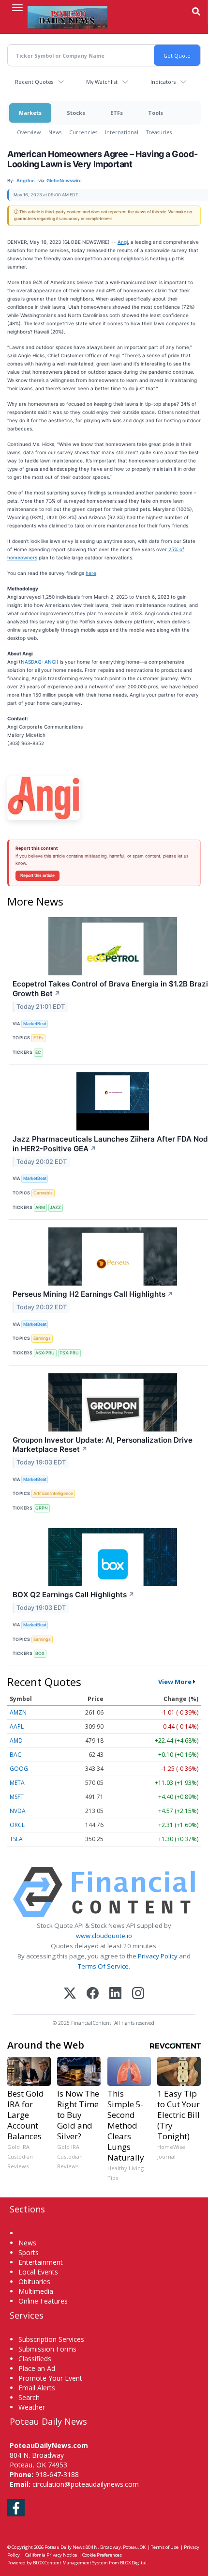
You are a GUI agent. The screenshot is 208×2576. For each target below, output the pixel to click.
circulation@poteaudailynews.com (86, 2484)
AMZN (18, 1712)
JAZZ (55, 1207)
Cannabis (43, 1193)
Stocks (76, 113)
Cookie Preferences (102, 2555)
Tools (156, 113)
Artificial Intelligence (53, 1493)
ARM (40, 1207)
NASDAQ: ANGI (39, 662)
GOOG (19, 1769)
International (122, 132)
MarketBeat (35, 1024)
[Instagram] (138, 1994)
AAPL (17, 1726)
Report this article (37, 875)
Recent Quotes (34, 82)
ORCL (17, 1825)
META (17, 1783)
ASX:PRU (45, 1353)
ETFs (117, 113)
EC (38, 1052)
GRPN (42, 1508)
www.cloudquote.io (104, 1936)
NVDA (18, 1811)
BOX (40, 1653)
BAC (15, 1755)
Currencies (83, 132)
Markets (30, 113)
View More (175, 1682)
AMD (16, 1741)
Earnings (42, 1338)
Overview (29, 132)
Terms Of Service (103, 1966)
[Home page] (67, 17)
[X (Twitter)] (70, 1994)
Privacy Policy (158, 1956)
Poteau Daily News (65, 2547)
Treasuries (159, 132)
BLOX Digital (133, 2563)
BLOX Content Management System (70, 2563)
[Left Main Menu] (17, 8)
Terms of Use (165, 2547)
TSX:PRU (69, 1353)
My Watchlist (102, 82)
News (55, 132)
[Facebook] (93, 1994)
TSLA (16, 1839)
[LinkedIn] (115, 1994)
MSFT (17, 1797)
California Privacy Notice (51, 2555)
